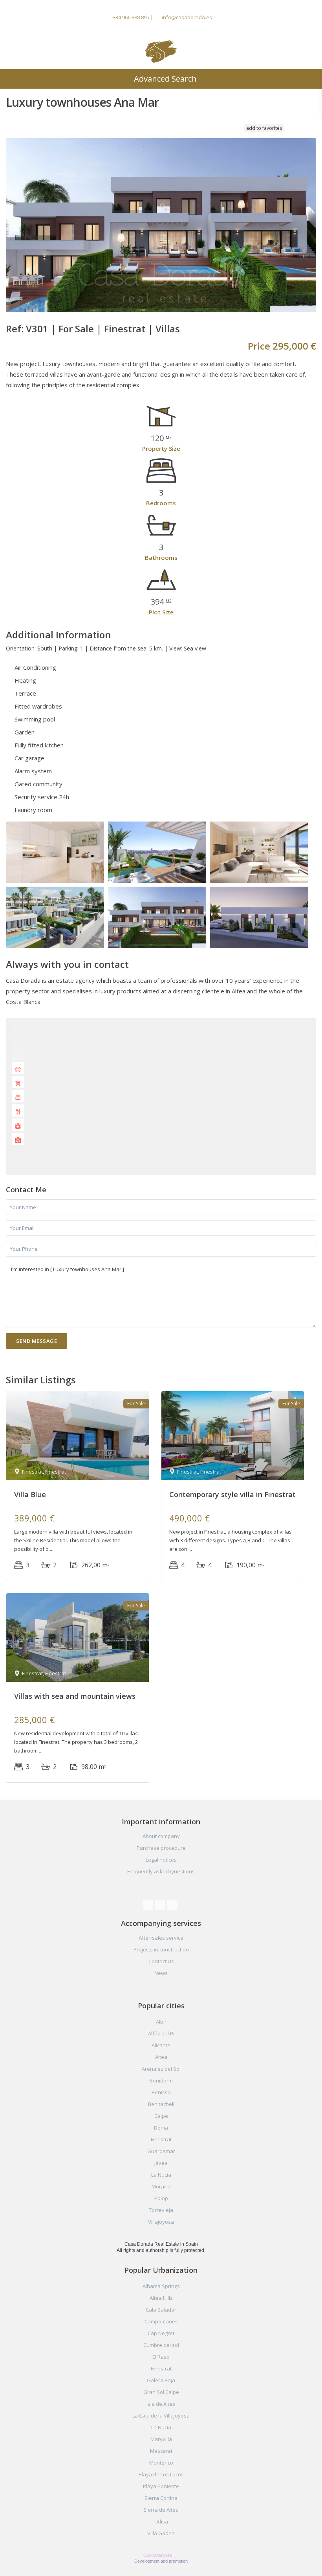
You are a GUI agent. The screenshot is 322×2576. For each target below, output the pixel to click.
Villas (168, 329)
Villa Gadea (161, 2533)
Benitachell (161, 2104)
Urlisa (161, 2521)
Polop (161, 2198)
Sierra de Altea (161, 2510)
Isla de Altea (161, 2404)
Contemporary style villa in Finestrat (232, 1494)
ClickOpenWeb (158, 2555)
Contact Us (161, 1961)
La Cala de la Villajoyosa (161, 2416)
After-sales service (161, 1938)
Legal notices (161, 1860)
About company (161, 1836)
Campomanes (161, 2321)
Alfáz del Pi (161, 2033)
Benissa (161, 2092)
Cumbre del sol (161, 2345)
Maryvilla (161, 2439)
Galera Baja (161, 2380)
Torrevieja (161, 2210)
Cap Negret (161, 2333)
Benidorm (161, 2080)
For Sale (76, 329)
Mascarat (161, 2451)
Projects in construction (161, 1949)
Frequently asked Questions (161, 1871)
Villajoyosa (161, 2222)
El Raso (161, 2357)
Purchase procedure (161, 1848)
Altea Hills (161, 2298)
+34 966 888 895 (131, 17)
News (161, 1973)
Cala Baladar (161, 2310)
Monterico (161, 2463)
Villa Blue (30, 1494)
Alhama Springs (161, 2286)
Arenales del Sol (161, 2069)
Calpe (161, 2116)
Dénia (161, 2128)
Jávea (161, 2163)
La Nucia (161, 2175)
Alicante (161, 2045)
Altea (161, 2057)
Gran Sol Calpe (161, 2392)
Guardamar (161, 2151)
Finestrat (125, 329)
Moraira (161, 2186)
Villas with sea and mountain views (75, 1696)
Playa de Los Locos (161, 2474)
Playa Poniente (161, 2486)
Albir (161, 2022)
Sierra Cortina (161, 2498)
